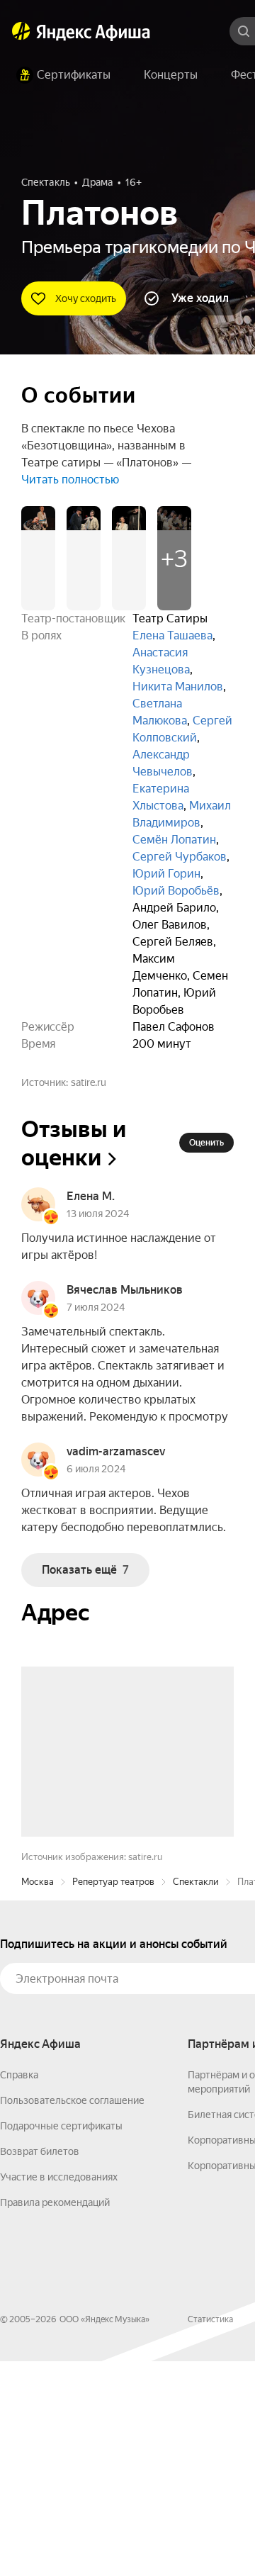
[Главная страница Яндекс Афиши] (21, 31)
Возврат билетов (40, 2366)
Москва (38, 2096)
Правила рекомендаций (55, 2417)
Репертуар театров (113, 2096)
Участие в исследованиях (59, 2392)
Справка (19, 2290)
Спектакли (196, 2096)
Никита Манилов (178, 687)
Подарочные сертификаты (61, 2341)
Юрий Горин (166, 874)
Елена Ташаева (172, 635)
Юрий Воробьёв (176, 891)
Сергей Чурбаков (180, 857)
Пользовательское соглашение (72, 2315)
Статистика (210, 2534)
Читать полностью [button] (70, 480)
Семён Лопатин (174, 840)
